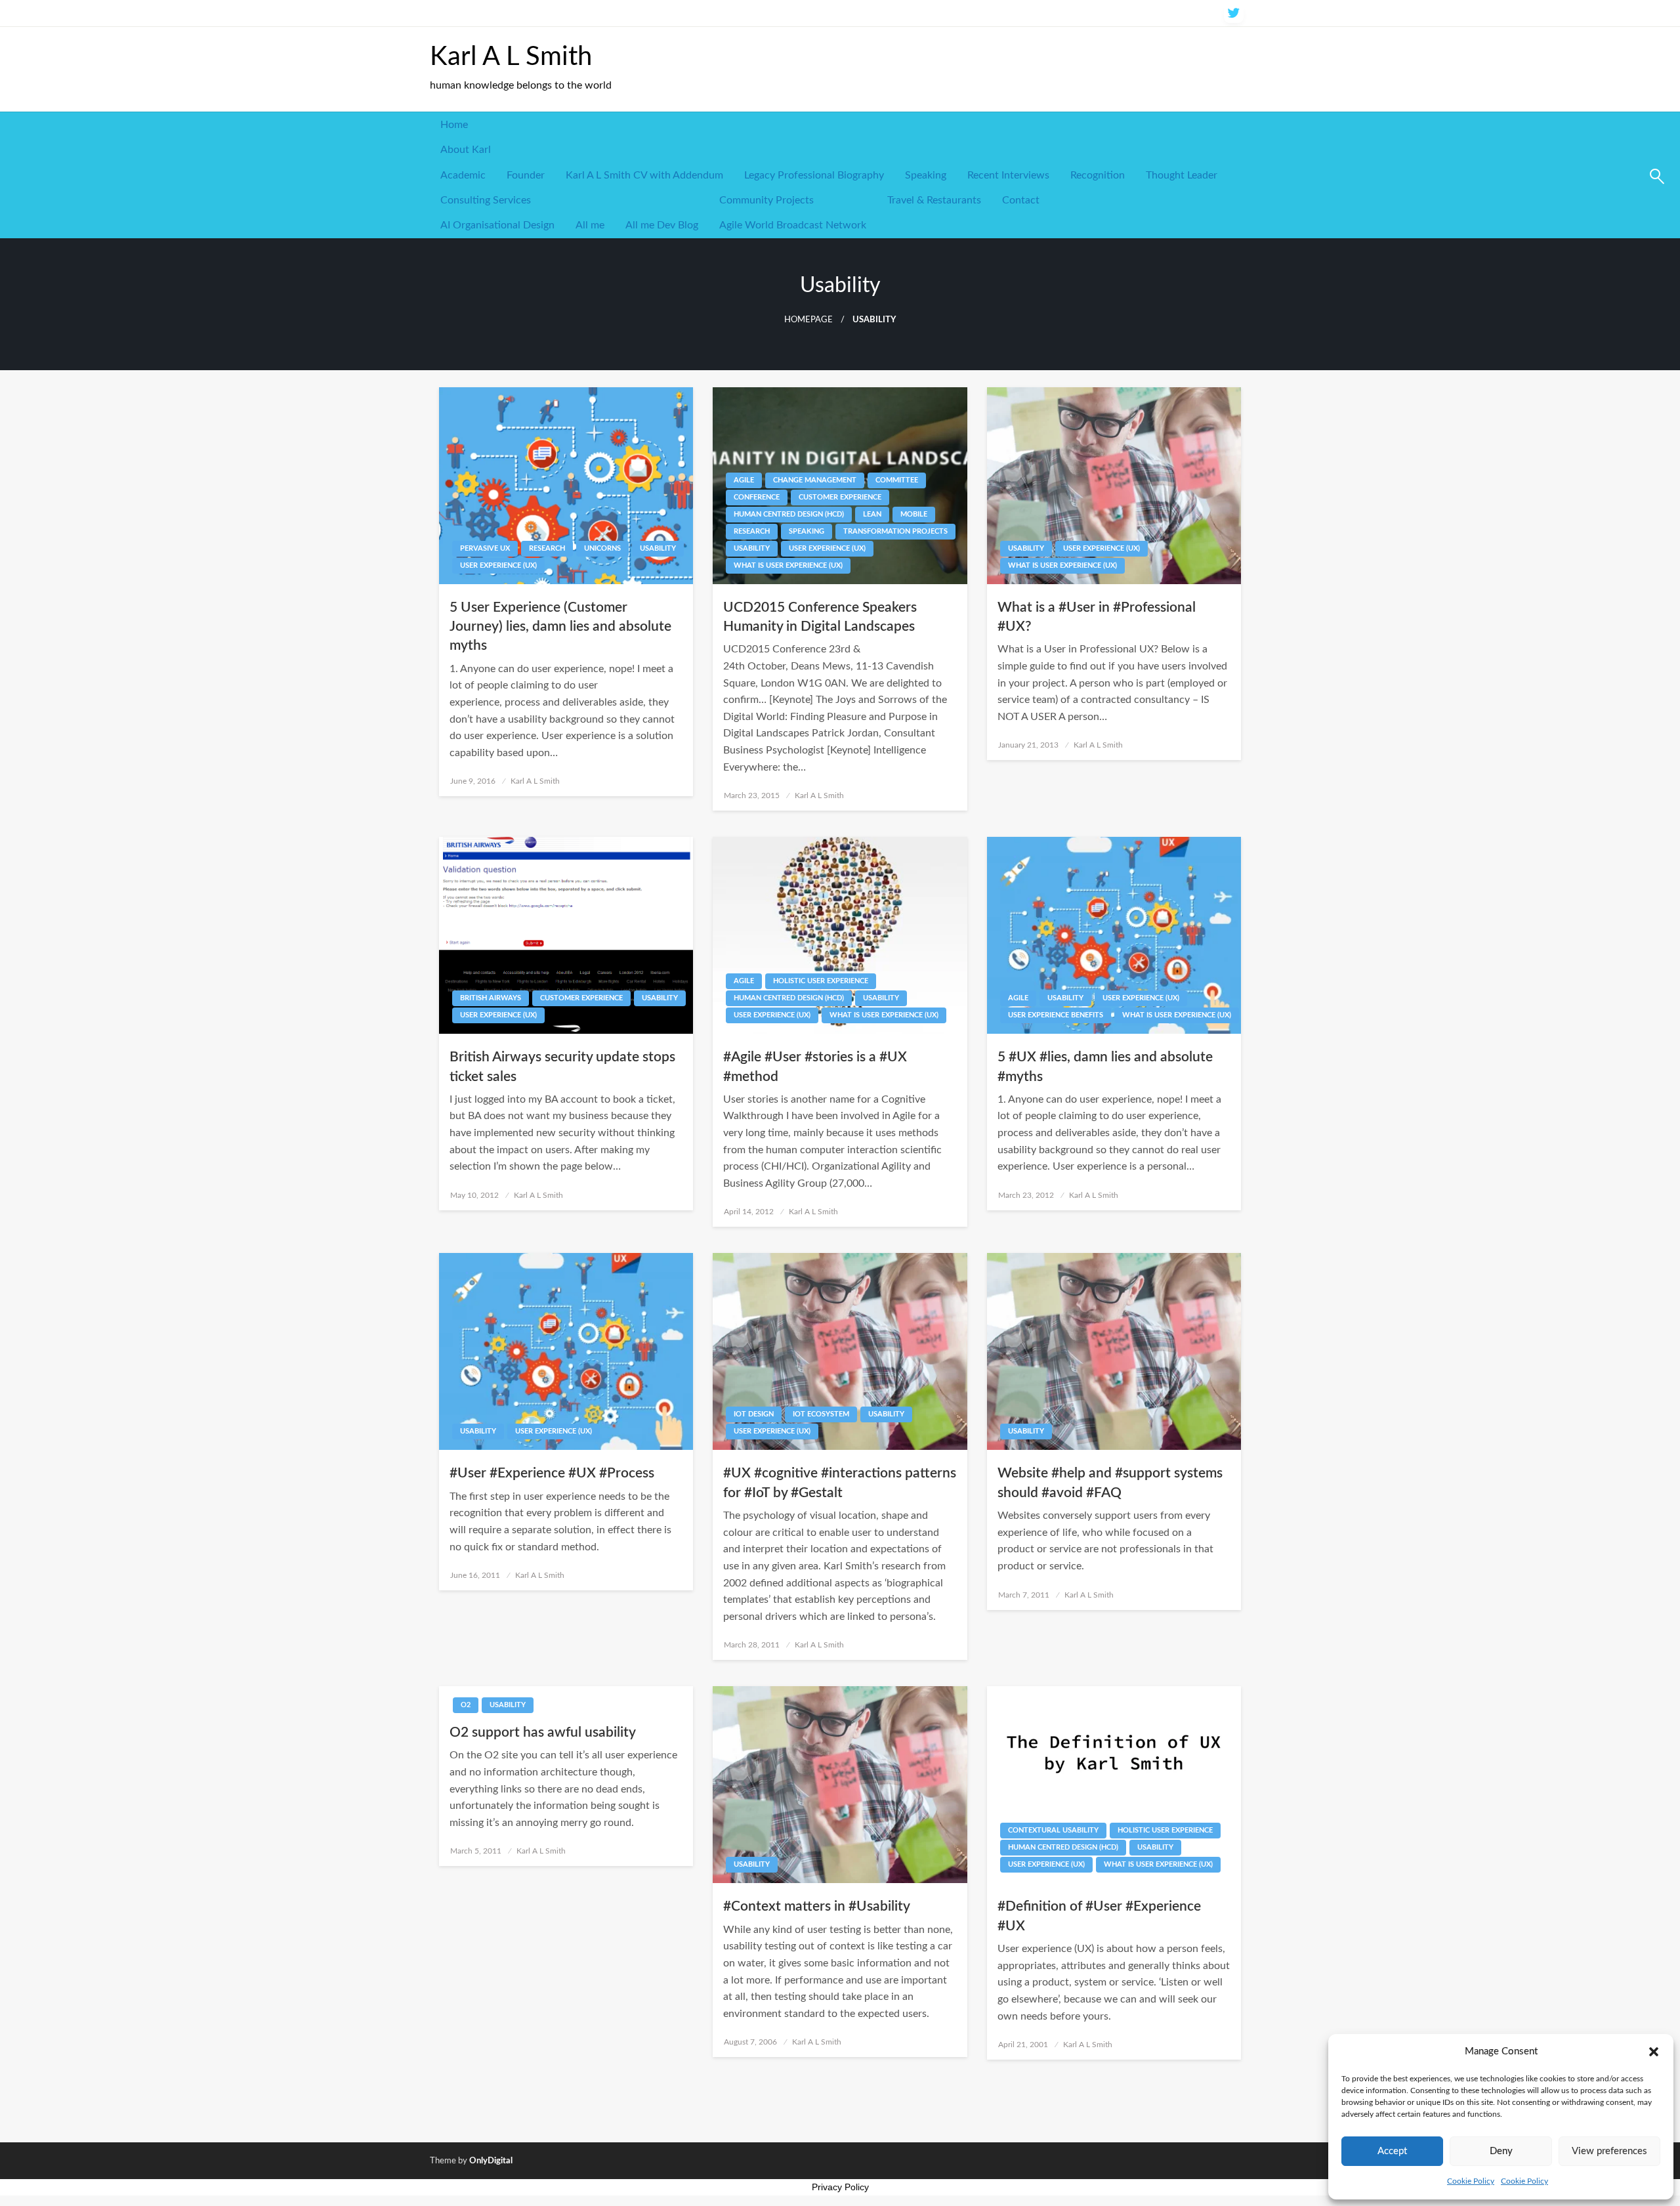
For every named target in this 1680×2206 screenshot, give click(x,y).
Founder (526, 175)
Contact (1021, 200)
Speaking (926, 175)
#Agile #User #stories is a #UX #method (815, 1067)
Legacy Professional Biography (814, 175)
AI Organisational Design (497, 225)
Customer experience (840, 497)
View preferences (1609, 2151)
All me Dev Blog (662, 225)
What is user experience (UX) (788, 565)
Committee (897, 480)
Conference (757, 497)
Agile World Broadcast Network (793, 225)
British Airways (491, 998)
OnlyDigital (491, 2161)
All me (590, 225)
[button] (1654, 2052)
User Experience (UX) (498, 565)
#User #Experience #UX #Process (552, 1473)
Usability (658, 548)
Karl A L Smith (511, 57)
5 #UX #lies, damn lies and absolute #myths (1105, 1067)
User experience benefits (1056, 1015)
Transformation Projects (895, 531)
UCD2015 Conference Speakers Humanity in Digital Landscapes (820, 617)
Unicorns (602, 548)
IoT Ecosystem (821, 1414)
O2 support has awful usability (543, 1732)
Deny (1501, 2151)
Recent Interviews (1008, 175)
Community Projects (766, 200)
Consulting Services (486, 200)
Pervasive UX (485, 548)
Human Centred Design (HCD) (789, 514)
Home (454, 125)
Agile (744, 480)
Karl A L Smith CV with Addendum (644, 175)
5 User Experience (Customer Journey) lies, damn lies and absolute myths (560, 627)
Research (547, 548)
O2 (466, 1705)
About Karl (466, 150)
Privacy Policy (840, 2187)
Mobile (914, 514)
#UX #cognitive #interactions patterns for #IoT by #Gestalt (840, 1483)
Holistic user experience (821, 981)
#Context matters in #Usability (817, 1906)
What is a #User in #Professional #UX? (1097, 617)
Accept (1392, 2151)
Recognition (1098, 175)
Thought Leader (1182, 175)
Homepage (808, 320)
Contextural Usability (1053, 1830)
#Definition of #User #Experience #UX (1099, 1916)
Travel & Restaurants (934, 200)
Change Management (815, 480)
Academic (463, 175)
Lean (872, 514)
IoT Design (754, 1414)
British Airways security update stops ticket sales (562, 1067)
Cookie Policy (1471, 2181)
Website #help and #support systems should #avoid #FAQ (1110, 1483)
